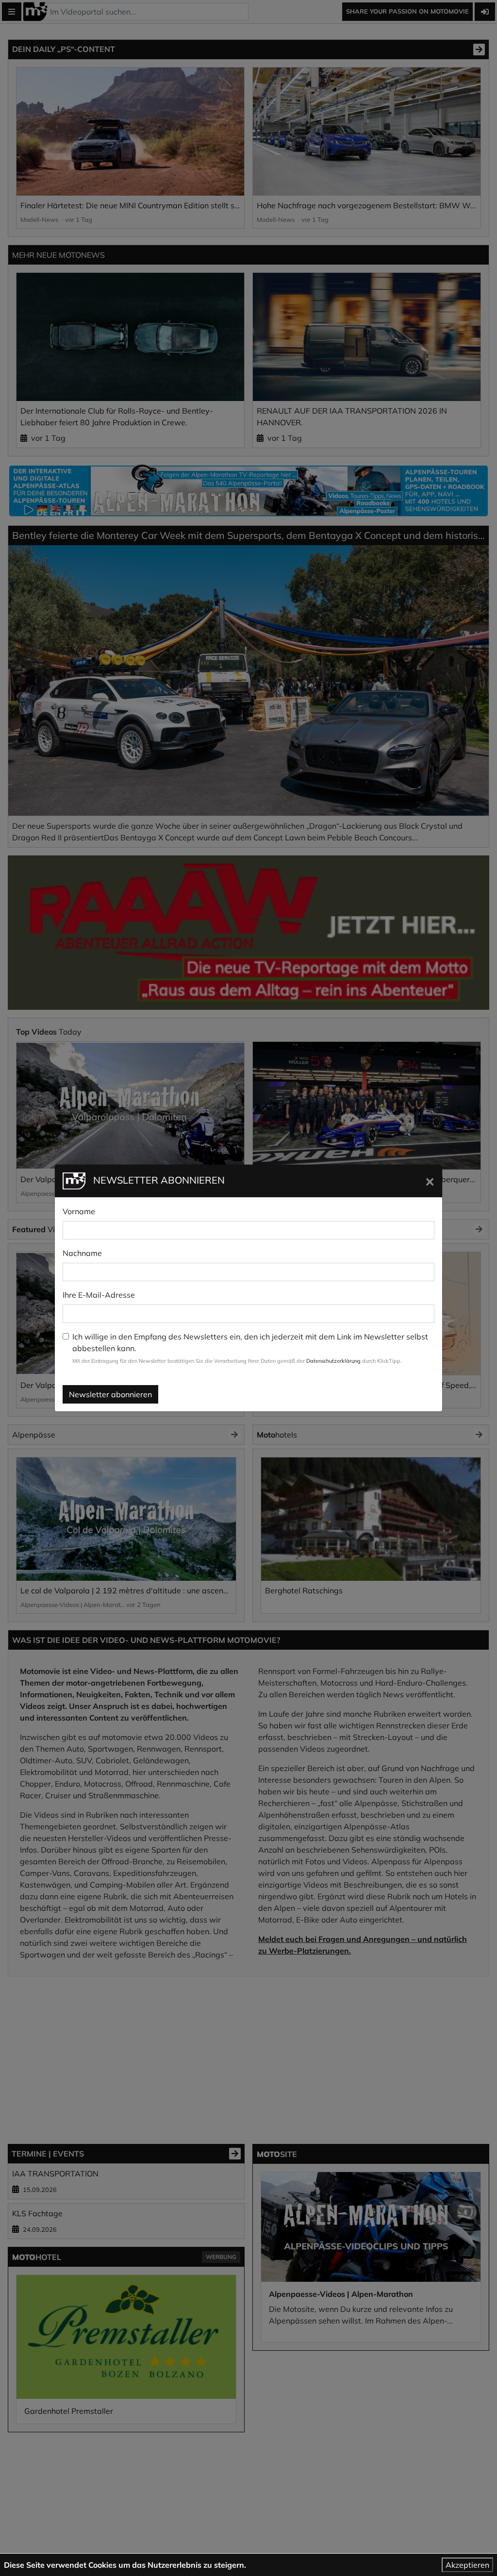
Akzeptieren (467, 2565)
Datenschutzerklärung (333, 1361)
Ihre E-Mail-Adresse (99, 1295)
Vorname (79, 1211)
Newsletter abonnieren (110, 1394)
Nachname (82, 1253)
